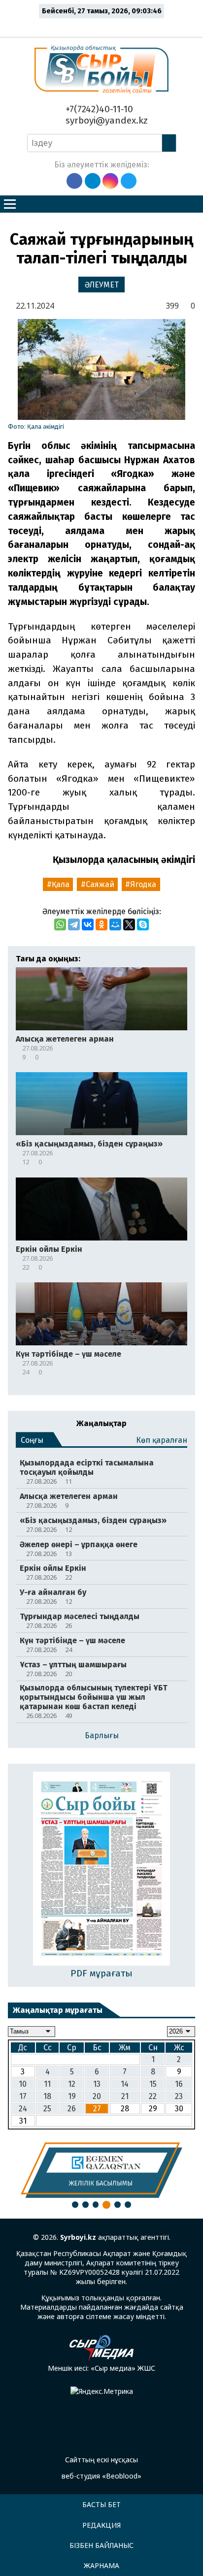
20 (97, 2096)
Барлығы (102, 1735)
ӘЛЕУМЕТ (102, 285)
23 (179, 2096)
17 (23, 2096)
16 (179, 2084)
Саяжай (100, 884)
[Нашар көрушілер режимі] (104, 26)
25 (47, 2109)
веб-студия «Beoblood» (101, 2476)
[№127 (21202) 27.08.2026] (101, 1869)
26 (72, 2109)
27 (97, 2109)
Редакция (101, 2525)
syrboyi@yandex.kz (105, 120)
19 (72, 2096)
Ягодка (143, 884)
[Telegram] (74, 924)
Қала (61, 884)
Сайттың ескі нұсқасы (101, 2460)
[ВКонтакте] (88, 924)
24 (23, 2109)
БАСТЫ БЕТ (101, 2504)
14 (125, 2084)
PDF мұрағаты (101, 1973)
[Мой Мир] (115, 924)
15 (153, 2084)
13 (97, 2084)
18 (47, 2096)
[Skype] (143, 924)
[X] (129, 924)
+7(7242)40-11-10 (98, 109)
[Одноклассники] (101, 924)
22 (153, 2096)
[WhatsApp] (60, 924)
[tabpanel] (101, 2170)
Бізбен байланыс (101, 2545)
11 (47, 2084)
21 (125, 2096)
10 (23, 2084)
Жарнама (101, 2565)
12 (72, 2084)
